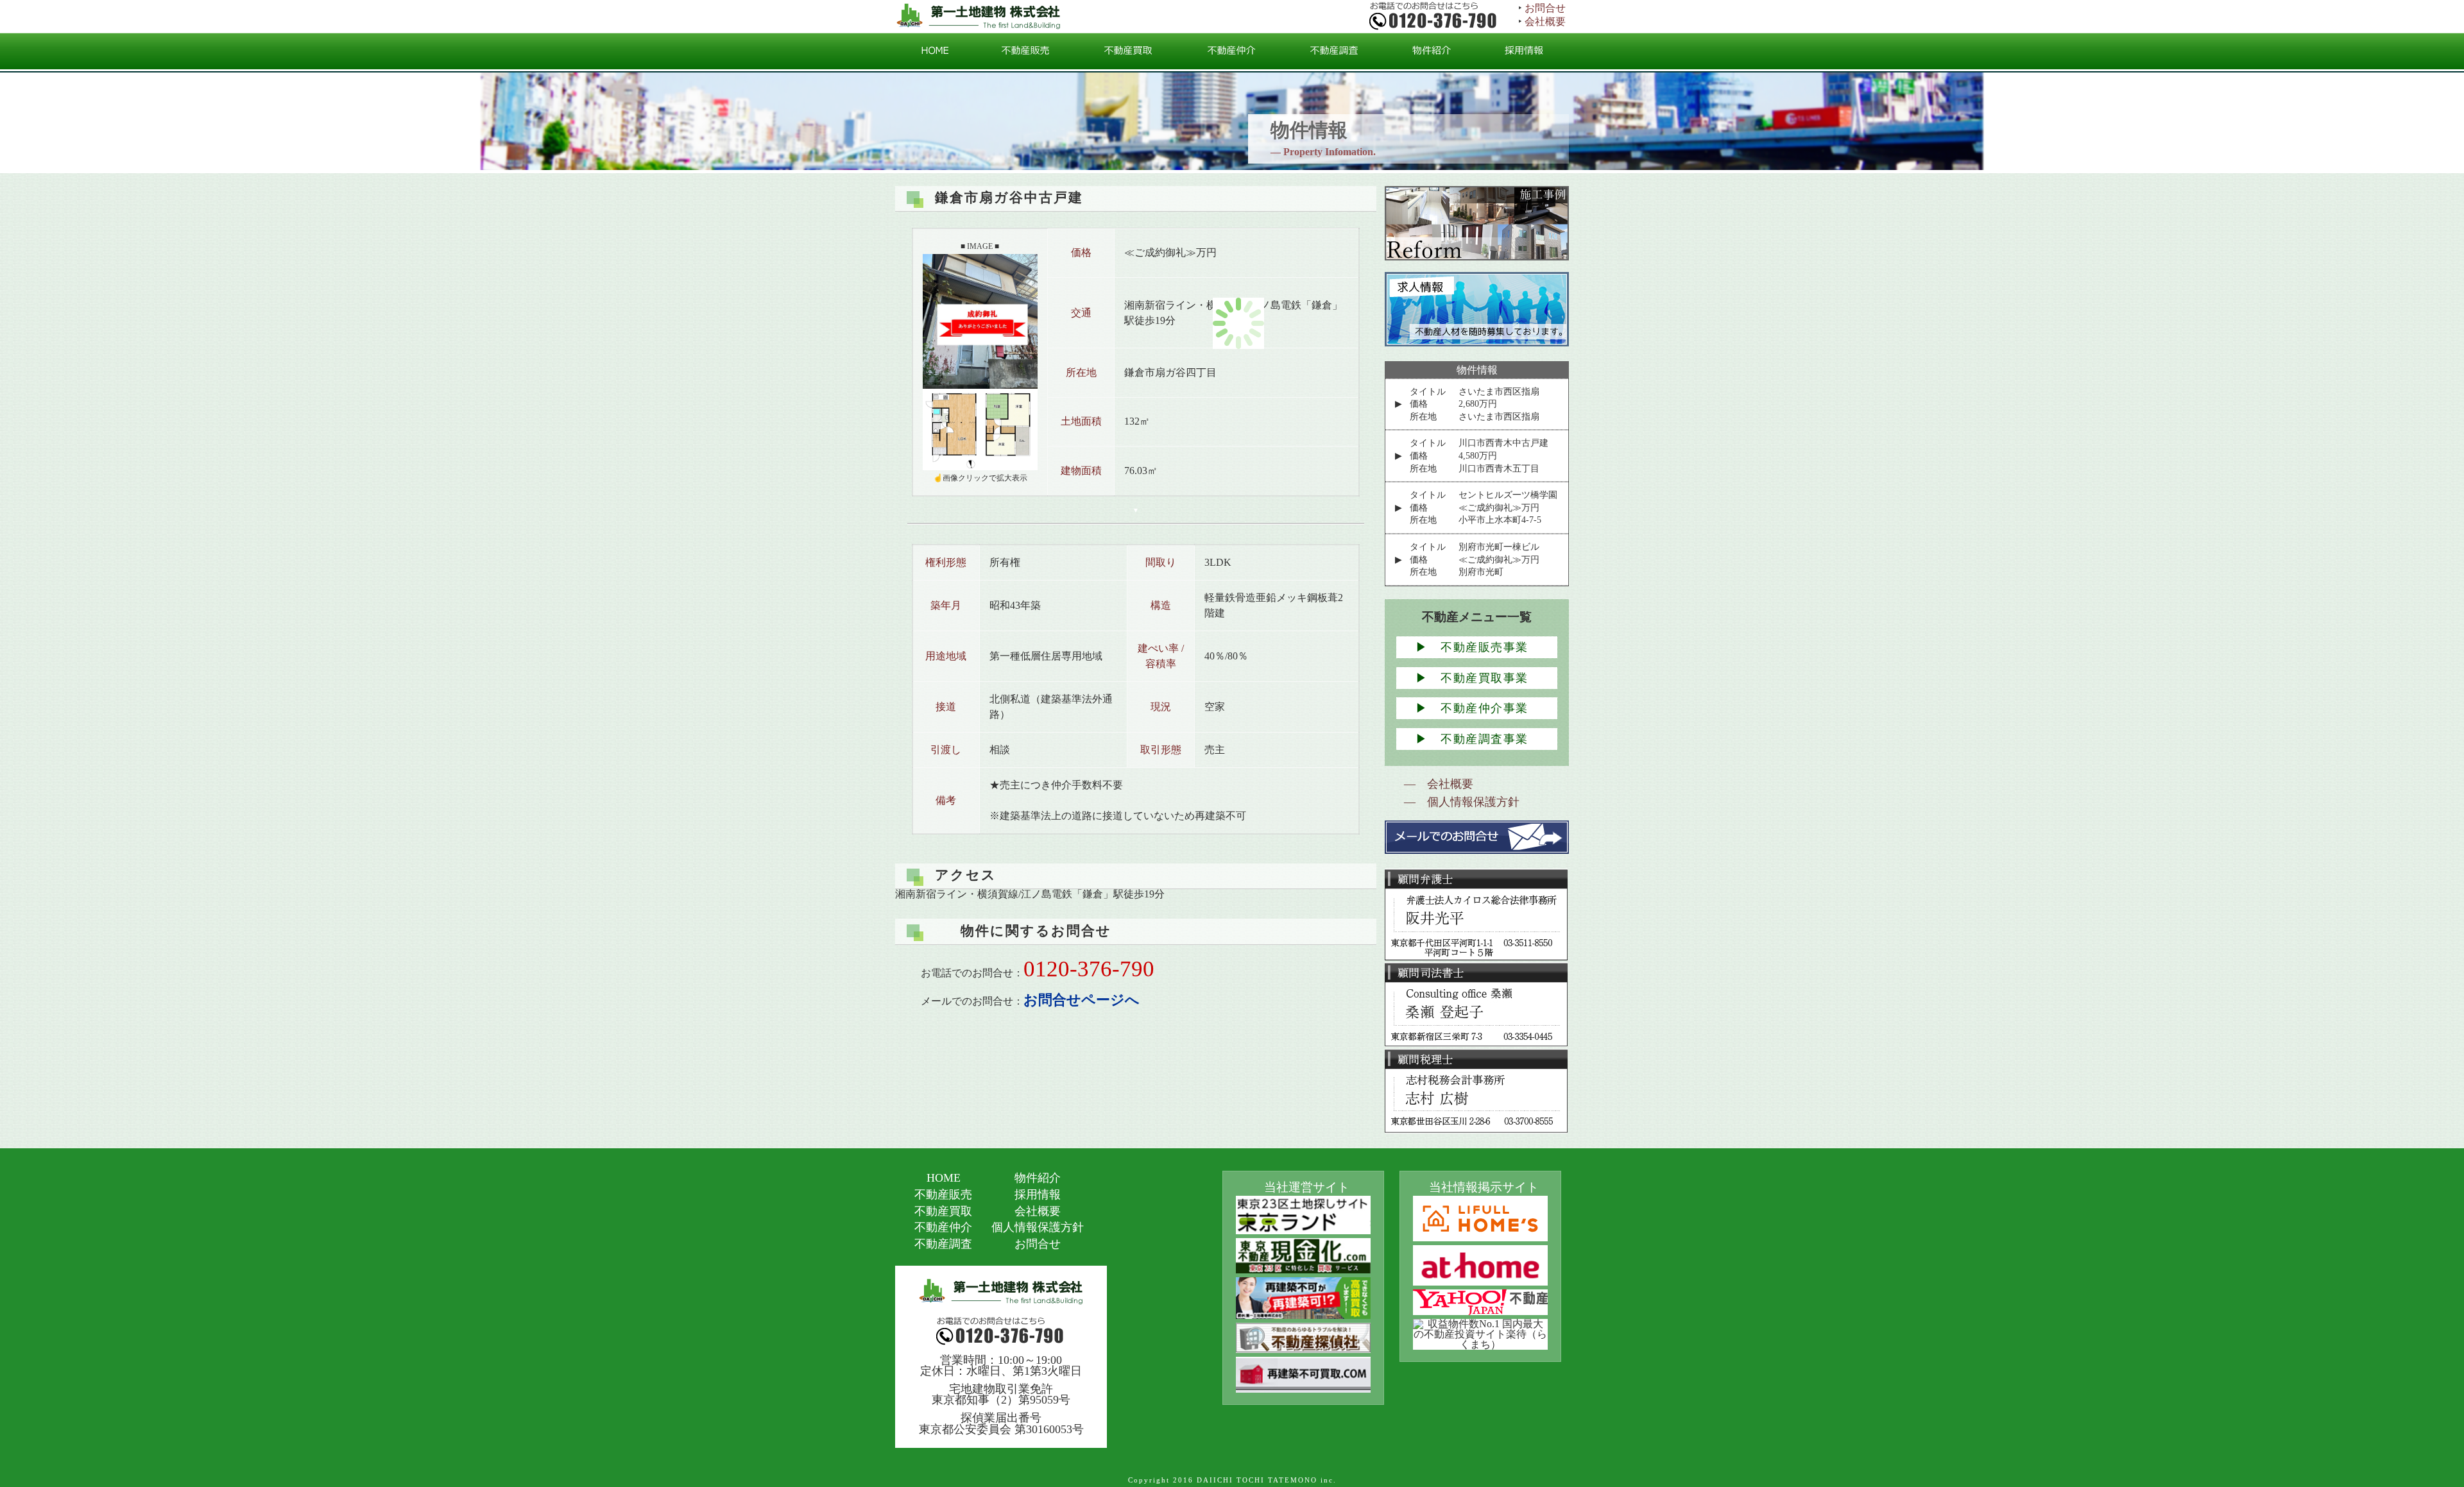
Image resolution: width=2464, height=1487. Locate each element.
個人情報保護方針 (1038, 1227)
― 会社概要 (1439, 784)
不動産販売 (943, 1194)
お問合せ (1545, 8)
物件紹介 (1038, 1178)
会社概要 (1545, 21)
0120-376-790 (1089, 969)
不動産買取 (943, 1211)
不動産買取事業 (1472, 678)
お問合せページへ (1082, 1000)
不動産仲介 (943, 1227)
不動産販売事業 (1472, 647)
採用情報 (1038, 1194)
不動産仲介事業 (1472, 708)
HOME (944, 1178)
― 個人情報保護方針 (1462, 802)
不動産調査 (943, 1244)
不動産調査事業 (1472, 739)
